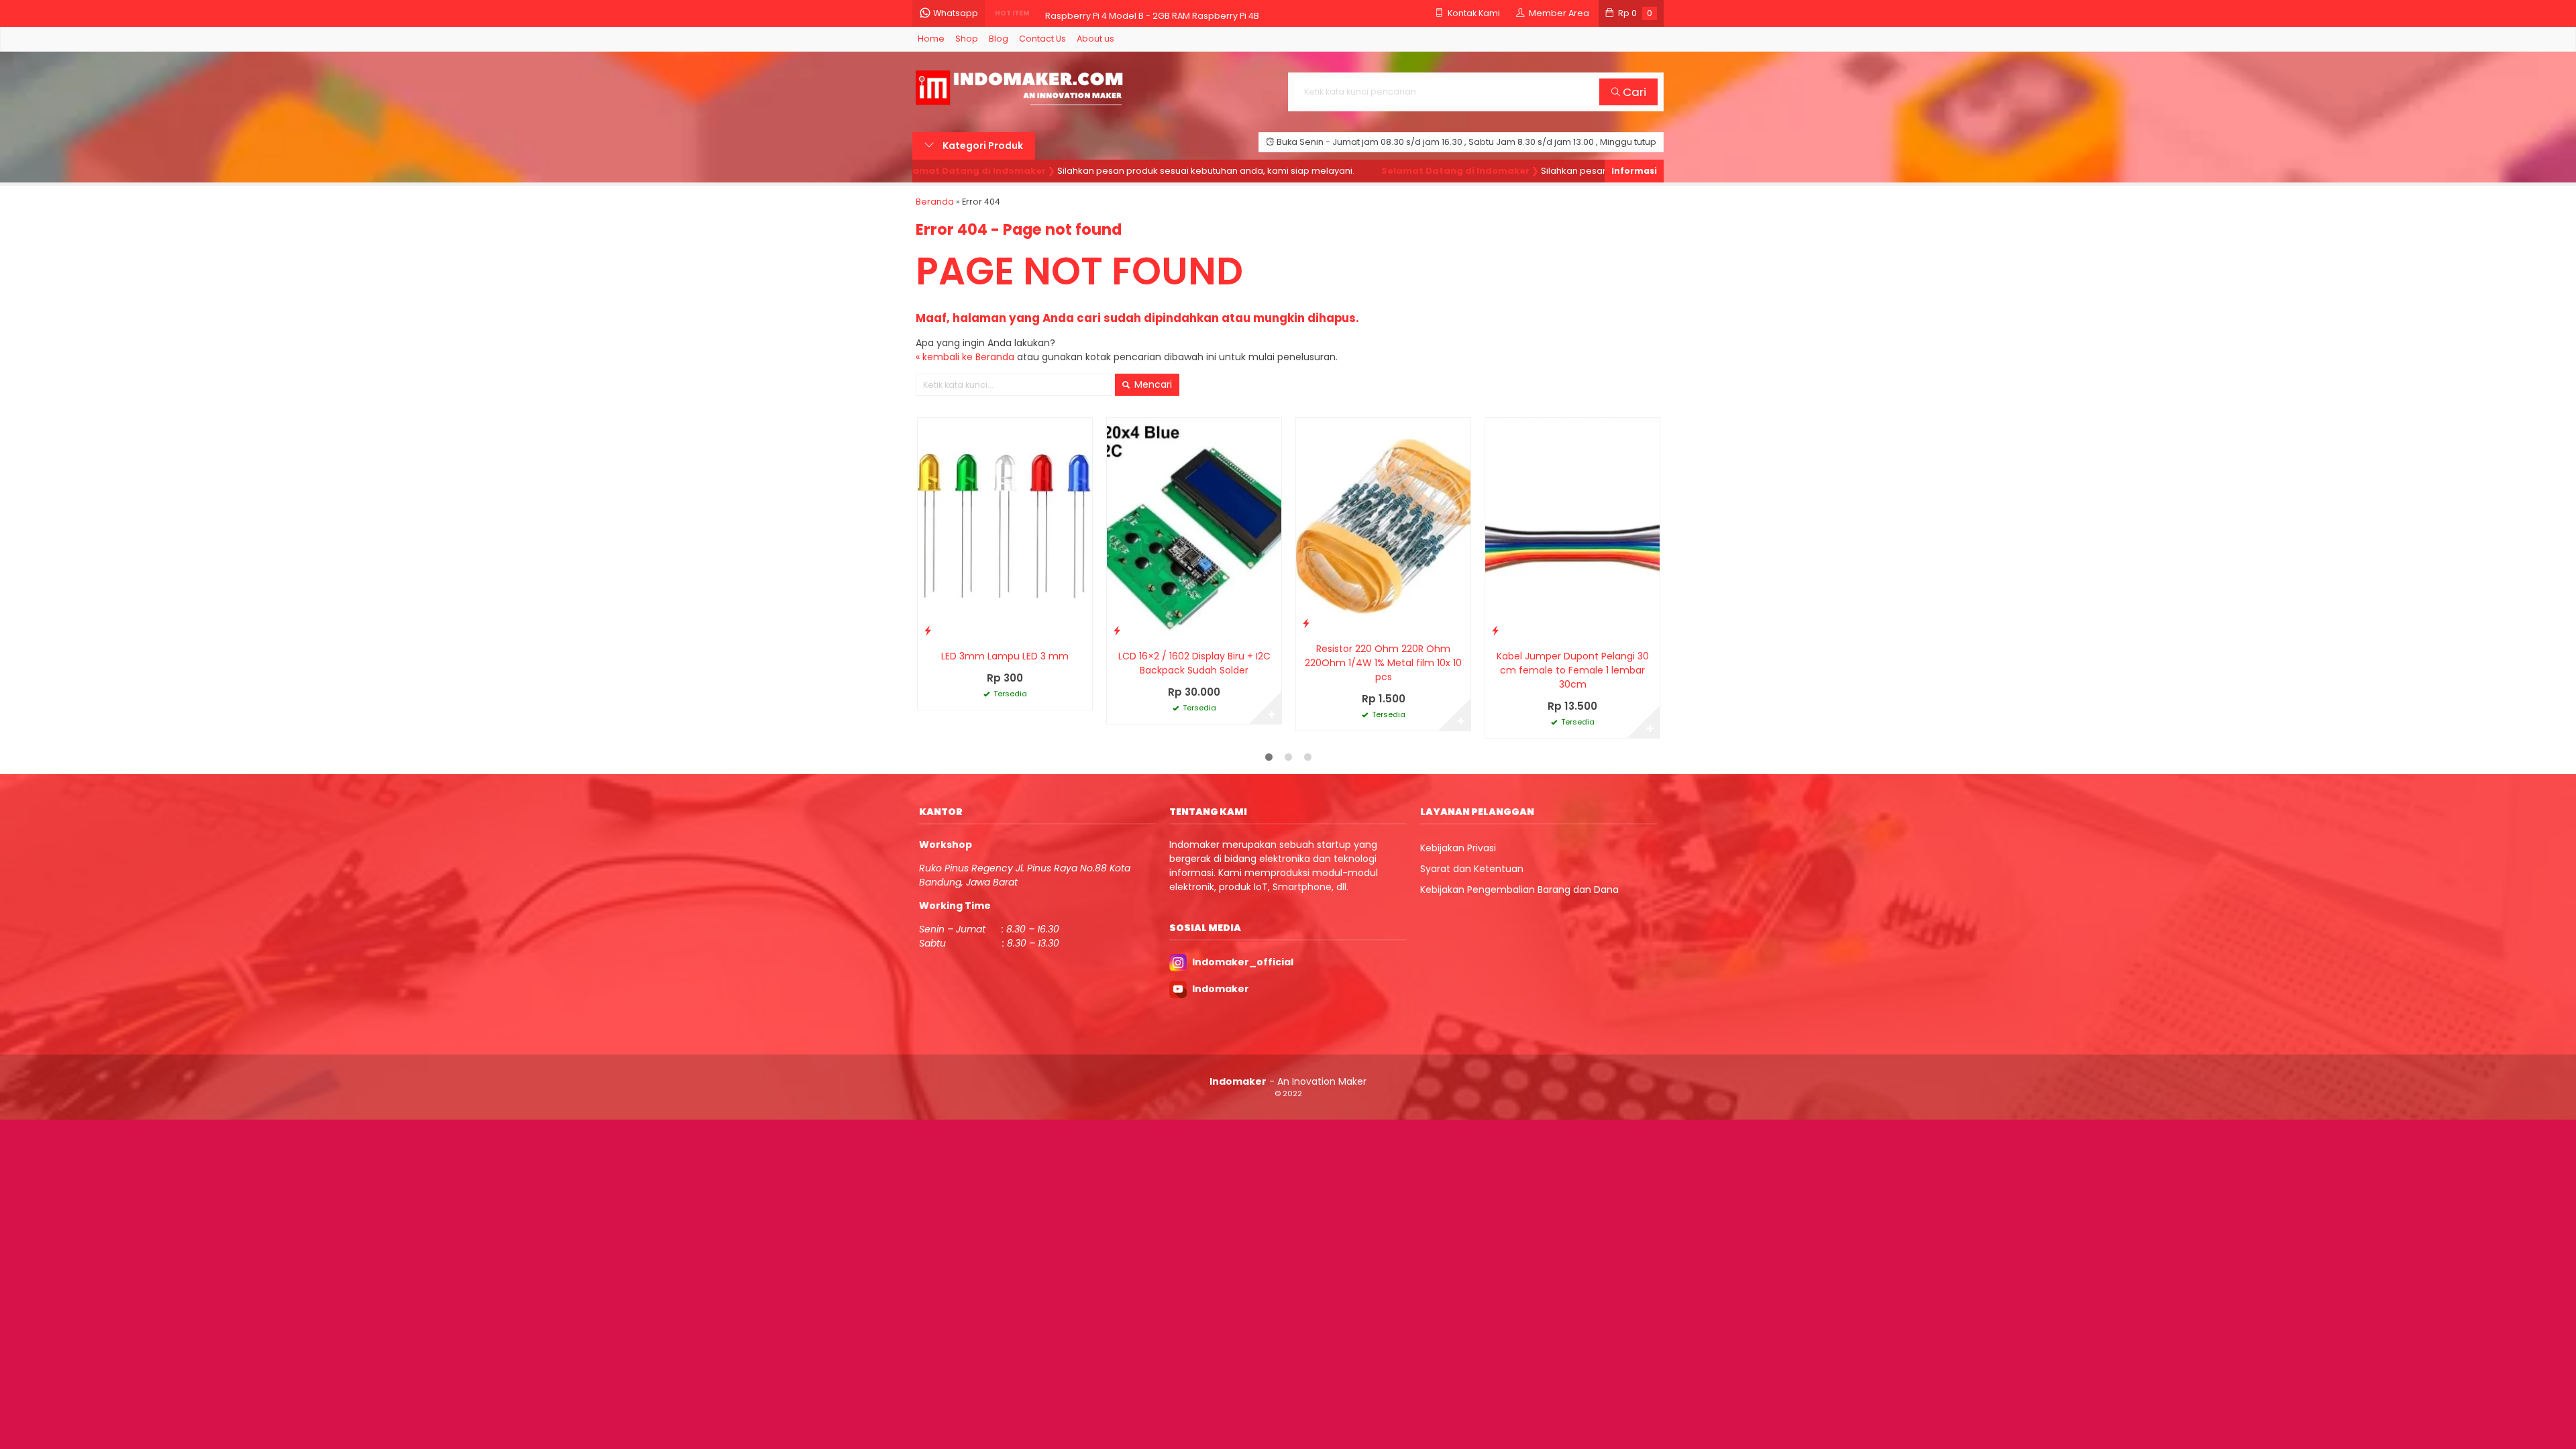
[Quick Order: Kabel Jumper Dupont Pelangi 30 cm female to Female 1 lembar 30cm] (1495, 630)
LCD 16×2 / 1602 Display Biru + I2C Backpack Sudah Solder (1194, 663)
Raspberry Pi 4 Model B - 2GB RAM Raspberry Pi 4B (1152, 13)
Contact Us (1042, 39)
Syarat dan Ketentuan (1472, 869)
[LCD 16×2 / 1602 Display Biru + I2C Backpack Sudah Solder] (1194, 530)
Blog (999, 39)
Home (931, 39)
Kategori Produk (982, 146)
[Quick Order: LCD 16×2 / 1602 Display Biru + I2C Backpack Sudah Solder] (1117, 630)
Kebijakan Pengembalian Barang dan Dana (1519, 890)
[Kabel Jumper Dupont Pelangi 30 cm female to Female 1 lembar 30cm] (1572, 530)
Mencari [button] (1152, 384)
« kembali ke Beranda (965, 357)
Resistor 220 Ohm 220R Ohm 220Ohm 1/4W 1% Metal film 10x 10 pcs (1383, 663)
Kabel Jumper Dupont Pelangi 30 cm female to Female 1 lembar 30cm (1573, 670)
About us (1095, 39)
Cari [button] (1633, 92)
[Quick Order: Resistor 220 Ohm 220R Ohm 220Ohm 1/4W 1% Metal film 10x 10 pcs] (1306, 623)
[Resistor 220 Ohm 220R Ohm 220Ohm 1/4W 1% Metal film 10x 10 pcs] (1383, 526)
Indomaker (1221, 989)
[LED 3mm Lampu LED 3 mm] (1005, 530)
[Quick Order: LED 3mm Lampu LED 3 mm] (928, 630)
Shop (967, 39)
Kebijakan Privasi (1458, 848)
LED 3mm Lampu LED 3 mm (1005, 656)
